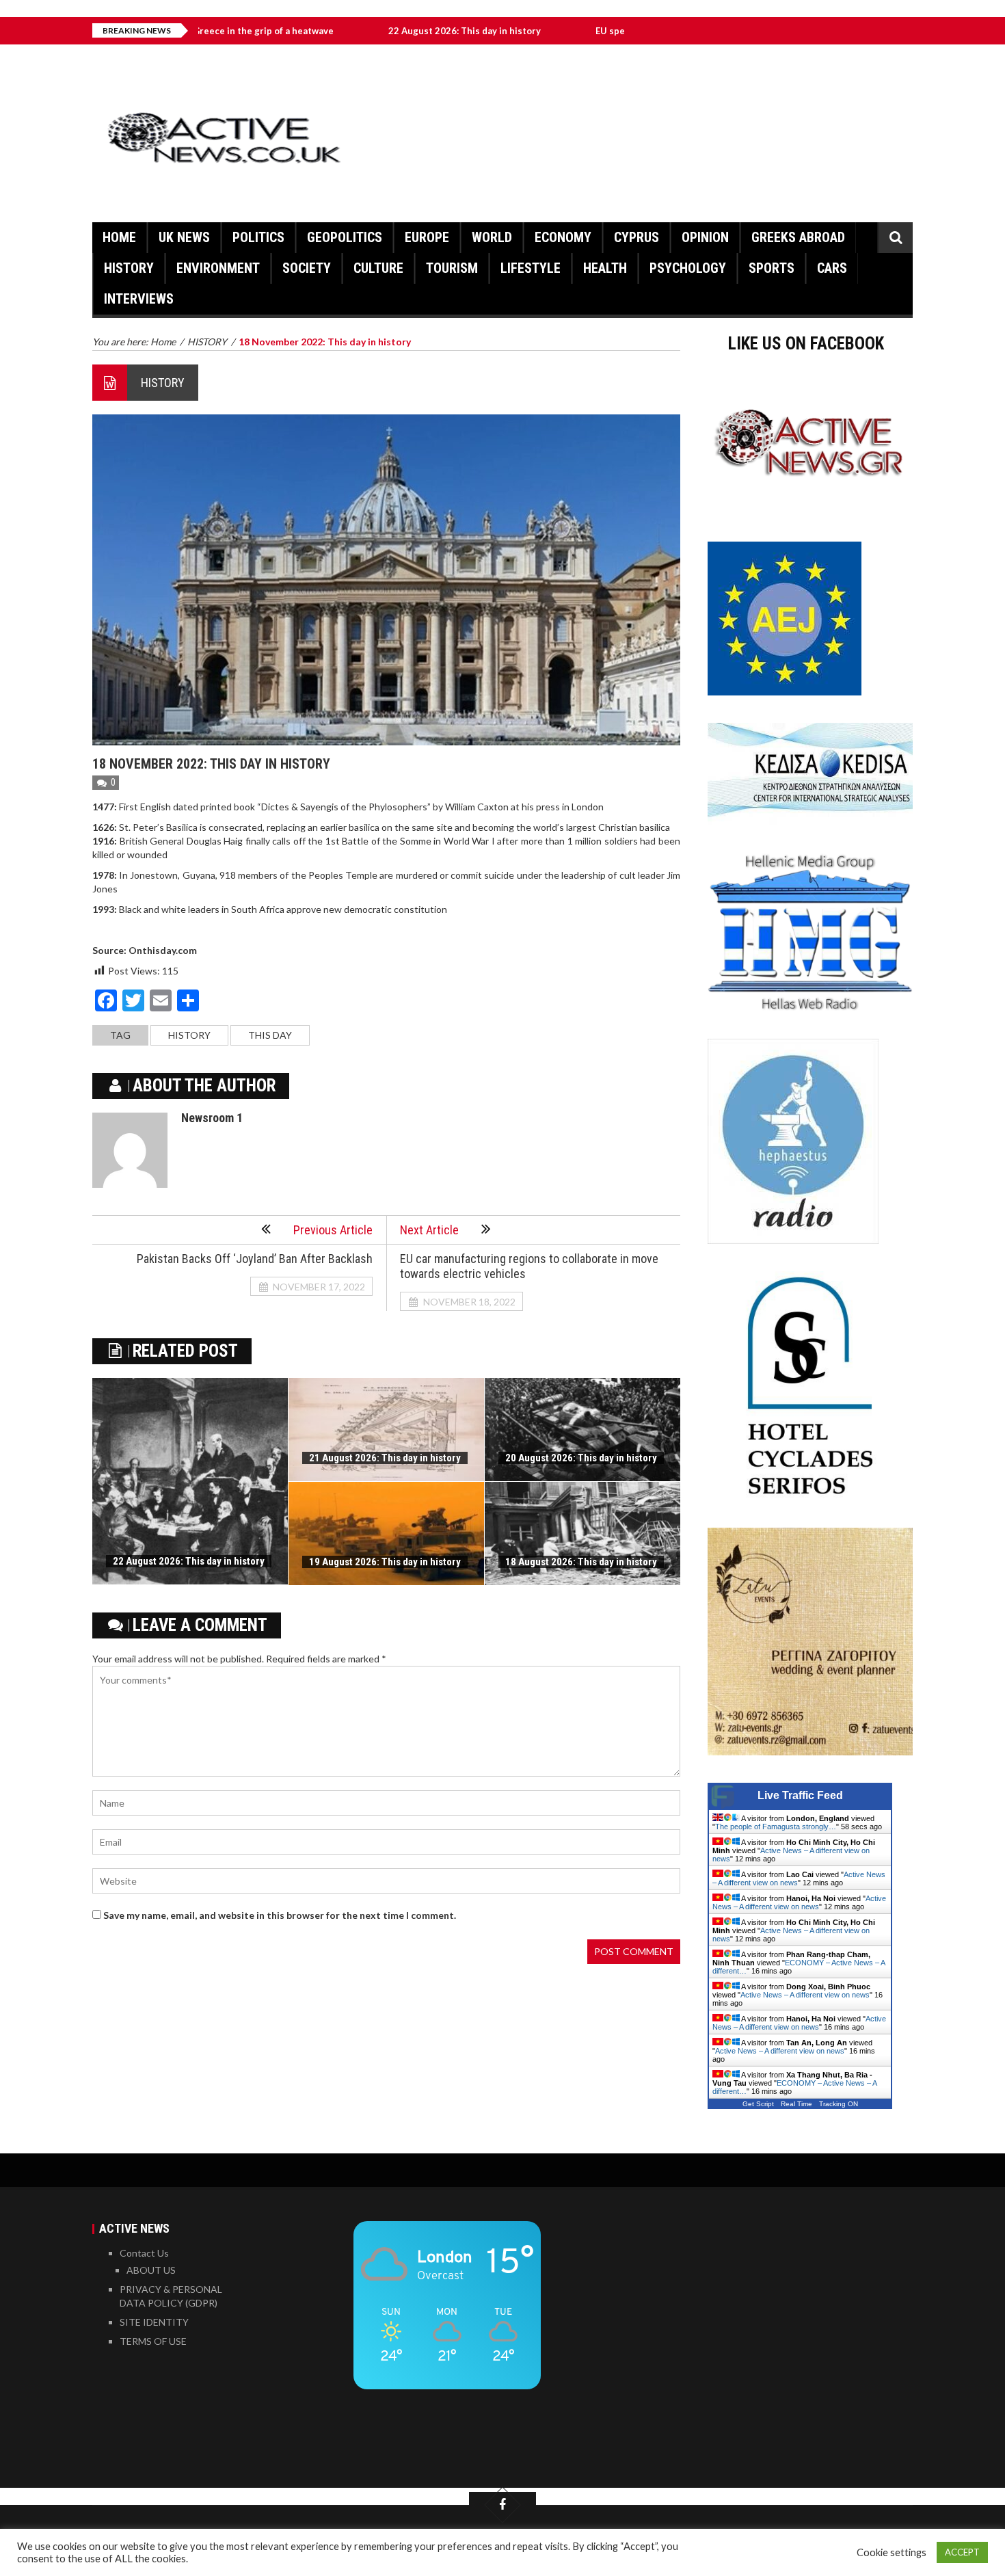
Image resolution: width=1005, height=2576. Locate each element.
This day (270, 1035)
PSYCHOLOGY (688, 268)
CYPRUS (636, 237)
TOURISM (452, 268)
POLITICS (258, 237)
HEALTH (605, 268)
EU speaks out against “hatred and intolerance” (613, 31)
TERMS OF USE (153, 2341)
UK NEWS (184, 237)
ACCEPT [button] (962, 2552)
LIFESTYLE (531, 268)
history (189, 1035)
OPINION (705, 237)
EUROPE (427, 237)
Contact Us (144, 2253)
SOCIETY (307, 268)
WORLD (492, 237)
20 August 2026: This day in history (581, 1458)
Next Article (429, 1230)
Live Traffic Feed (800, 1795)
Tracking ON (839, 2104)
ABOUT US (151, 2270)
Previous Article (333, 1230)
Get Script (758, 2104)
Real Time (796, 2104)
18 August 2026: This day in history (581, 1562)
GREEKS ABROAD (798, 237)
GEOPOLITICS (345, 237)
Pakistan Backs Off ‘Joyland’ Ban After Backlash (255, 1259)
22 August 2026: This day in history (380, 31)
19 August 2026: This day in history (385, 1562)
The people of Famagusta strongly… (776, 1827)
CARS (832, 268)
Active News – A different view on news (799, 1902)
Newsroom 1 (212, 1118)
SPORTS (772, 268)
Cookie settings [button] (892, 2552)
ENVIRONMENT (218, 268)
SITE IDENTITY (154, 2322)
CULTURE (378, 268)
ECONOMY (563, 237)
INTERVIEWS (139, 299)
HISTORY (129, 268)
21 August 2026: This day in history (385, 1458)
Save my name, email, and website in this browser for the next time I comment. (280, 1915)
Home (119, 237)
